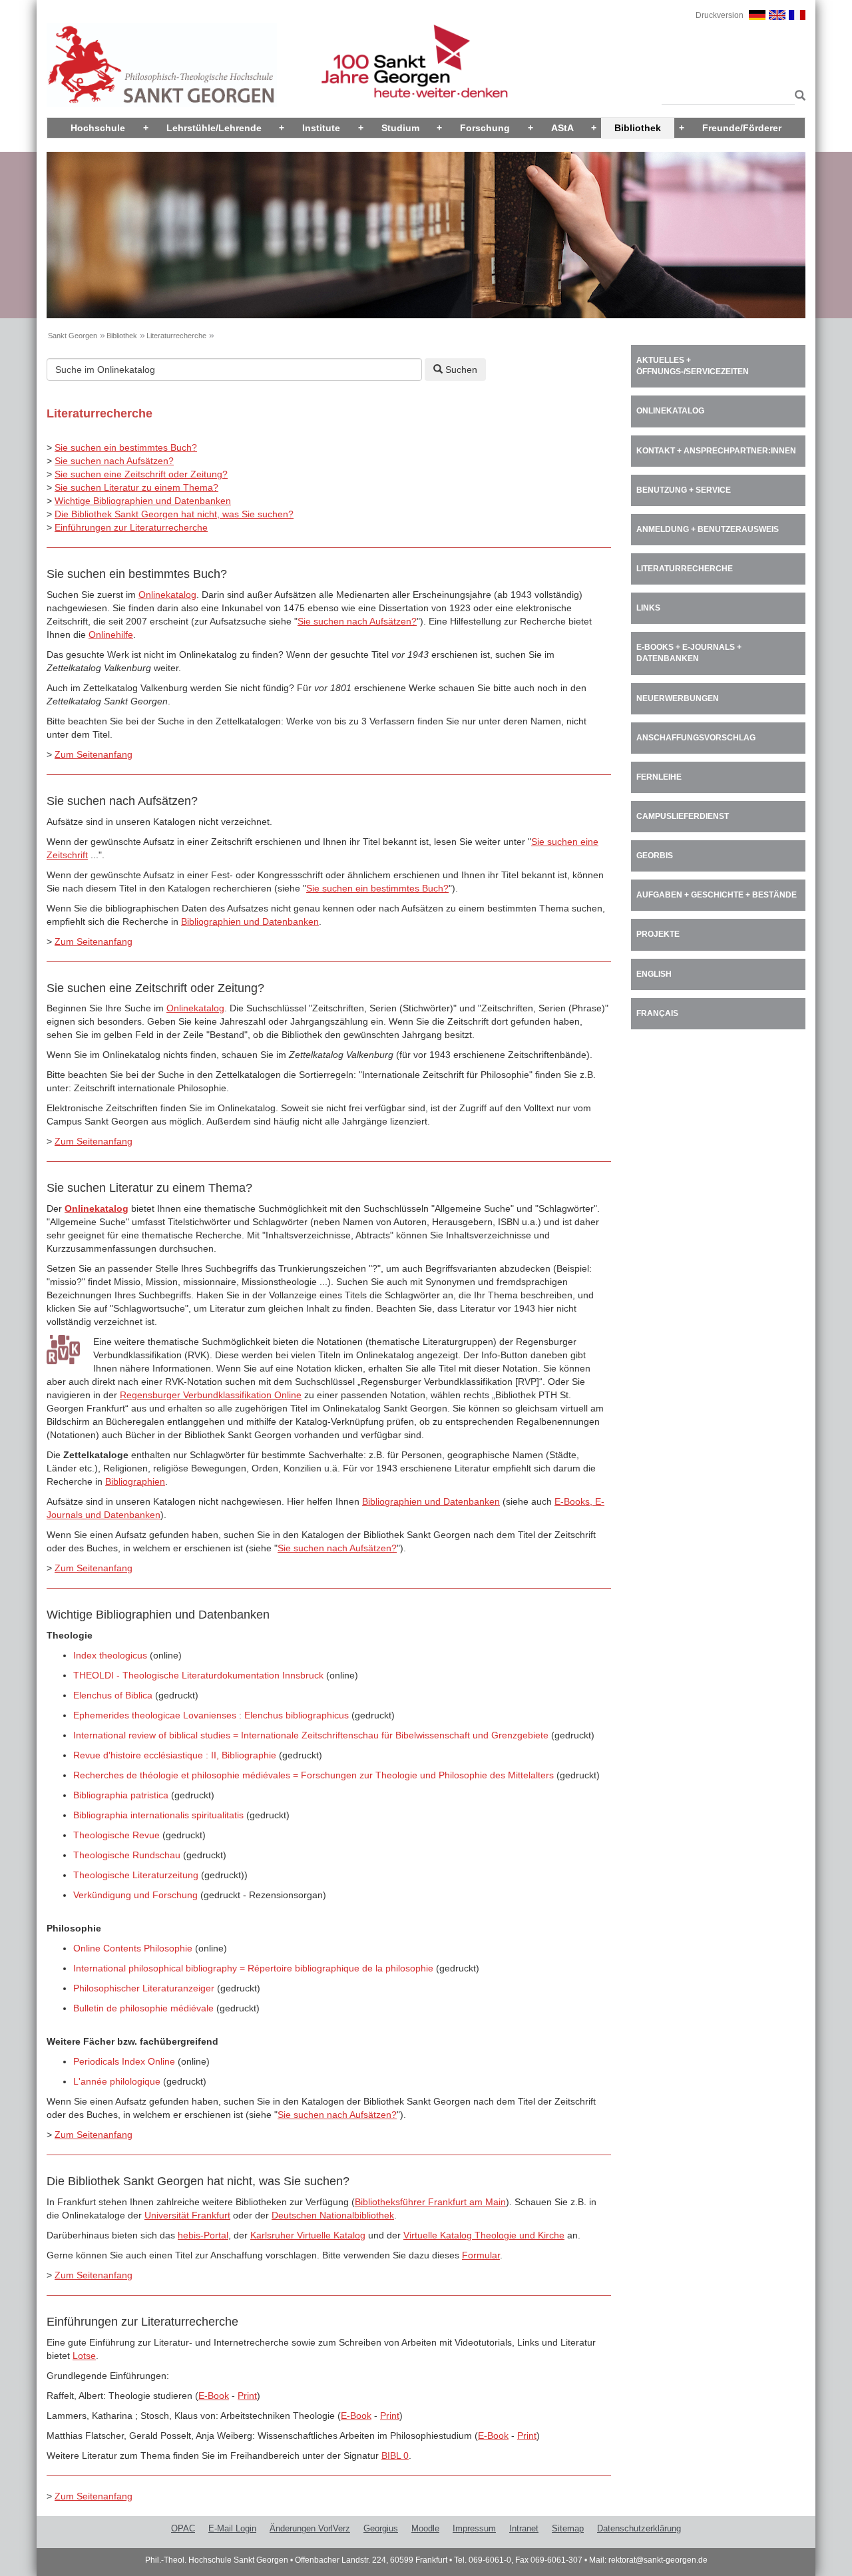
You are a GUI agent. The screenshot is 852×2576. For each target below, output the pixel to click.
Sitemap (568, 2528)
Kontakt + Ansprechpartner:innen (716, 451)
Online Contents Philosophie (133, 1948)
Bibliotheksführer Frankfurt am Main (430, 2202)
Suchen (460, 370)
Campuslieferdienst (683, 816)
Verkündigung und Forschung (135, 1895)
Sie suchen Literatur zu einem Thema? (136, 487)
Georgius (381, 2528)
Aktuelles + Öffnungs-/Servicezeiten (693, 366)
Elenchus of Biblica (113, 1695)
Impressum (474, 2528)
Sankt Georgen (73, 336)
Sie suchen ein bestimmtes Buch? (126, 447)
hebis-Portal (203, 2235)
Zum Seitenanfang (94, 754)
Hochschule (98, 128)
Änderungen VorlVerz (310, 2528)
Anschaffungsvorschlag (696, 738)
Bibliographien (135, 1481)
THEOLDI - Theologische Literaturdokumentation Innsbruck (198, 1675)
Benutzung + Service (684, 490)
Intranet (524, 2528)
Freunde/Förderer (742, 128)
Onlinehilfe (111, 635)
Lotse (84, 2356)
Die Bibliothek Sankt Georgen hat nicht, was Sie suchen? (174, 514)
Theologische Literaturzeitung (136, 1875)
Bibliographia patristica (121, 1795)
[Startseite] (162, 65)
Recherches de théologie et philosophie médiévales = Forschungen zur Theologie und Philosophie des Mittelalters (314, 1775)
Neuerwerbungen (678, 698)
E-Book (214, 2396)
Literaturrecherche (176, 336)
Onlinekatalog (167, 595)
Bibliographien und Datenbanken (250, 921)
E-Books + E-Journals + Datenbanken (689, 653)
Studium (400, 128)
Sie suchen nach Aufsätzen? (114, 461)
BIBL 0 (395, 2455)
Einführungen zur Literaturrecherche (131, 527)
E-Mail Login (232, 2528)
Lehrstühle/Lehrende (214, 128)
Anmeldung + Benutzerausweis (708, 529)
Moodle (425, 2528)
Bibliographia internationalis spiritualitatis (158, 1815)
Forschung (485, 128)
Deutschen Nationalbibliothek (333, 2215)
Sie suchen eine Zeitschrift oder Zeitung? (141, 474)
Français (657, 1013)
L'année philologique (117, 2081)
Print (247, 2396)
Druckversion (720, 15)
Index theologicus (110, 1655)
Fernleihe (659, 777)
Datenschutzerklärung (639, 2528)
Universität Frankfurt (187, 2215)
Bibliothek (638, 128)
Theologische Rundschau (127, 1855)
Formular (481, 2255)
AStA (562, 128)
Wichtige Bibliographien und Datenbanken (143, 501)
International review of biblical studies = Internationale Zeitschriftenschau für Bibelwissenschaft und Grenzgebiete (311, 1735)
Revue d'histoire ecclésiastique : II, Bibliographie (175, 1755)
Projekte (658, 934)
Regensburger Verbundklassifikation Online (211, 1395)
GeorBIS (655, 856)
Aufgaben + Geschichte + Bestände (717, 895)
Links (648, 608)
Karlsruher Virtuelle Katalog (308, 2235)
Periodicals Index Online (124, 2061)
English (654, 974)
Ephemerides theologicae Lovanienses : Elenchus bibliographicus (211, 1715)
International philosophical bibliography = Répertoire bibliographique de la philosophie (253, 1968)
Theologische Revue (116, 1835)
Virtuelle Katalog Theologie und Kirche (484, 2235)
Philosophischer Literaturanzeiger (144, 1988)
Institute (321, 128)
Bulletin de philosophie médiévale (143, 2008)
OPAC (183, 2528)
